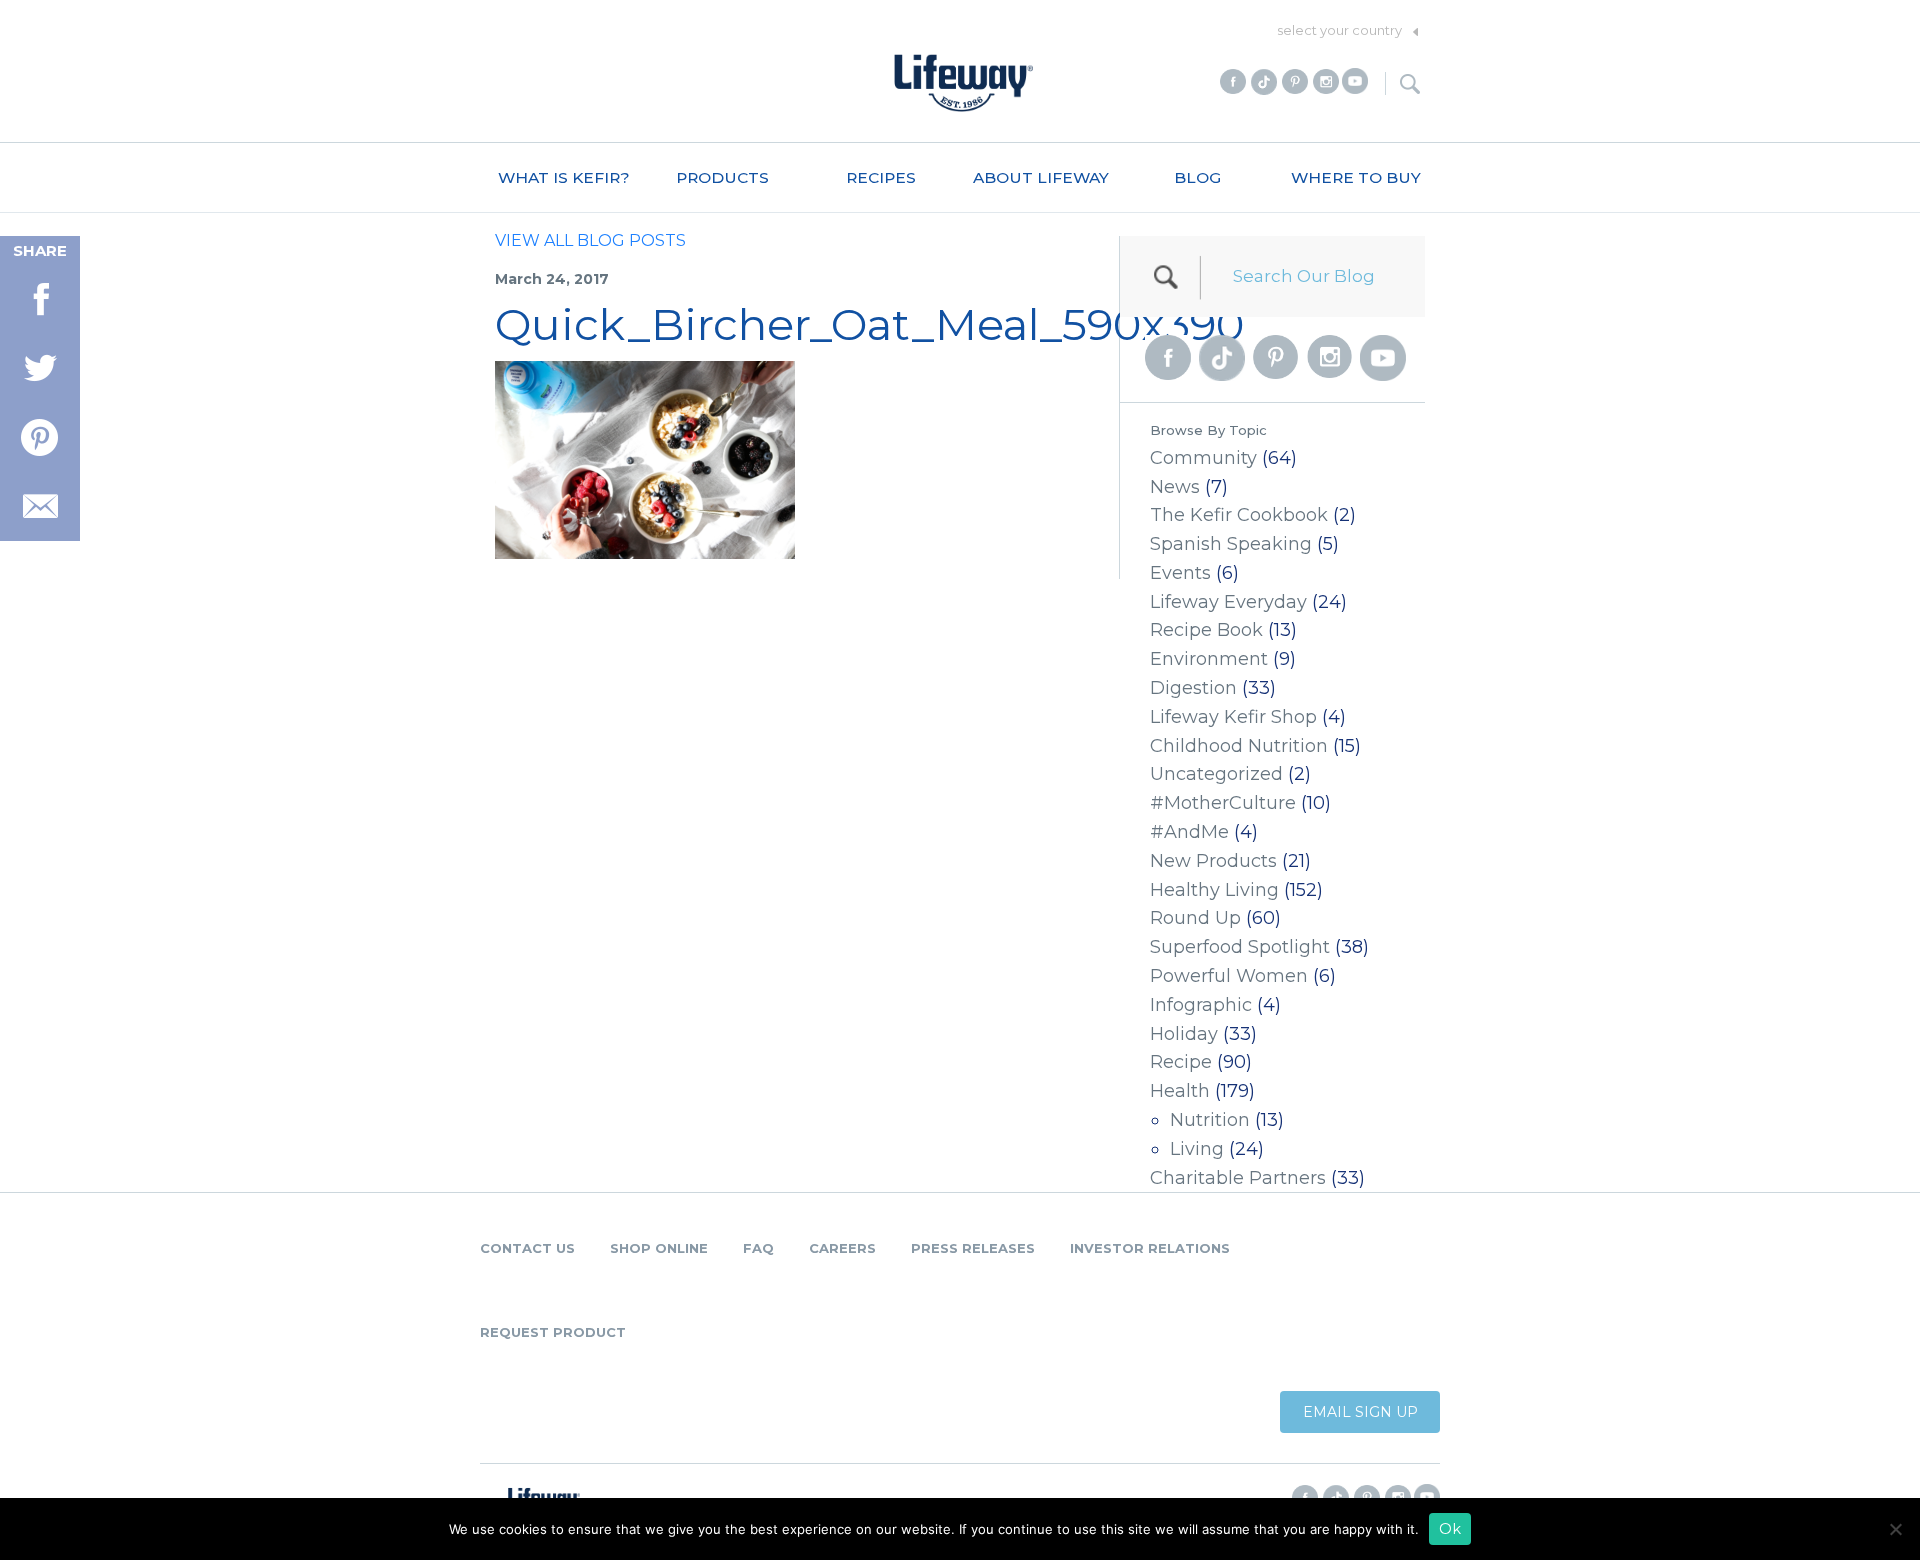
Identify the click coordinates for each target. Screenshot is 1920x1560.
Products (722, 177)
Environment (1209, 659)
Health (1180, 1091)
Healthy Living (1214, 890)
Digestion (1193, 688)
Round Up (1195, 918)
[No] (1895, 1529)
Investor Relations (1150, 1248)
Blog (1197, 177)
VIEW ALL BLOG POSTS (590, 240)
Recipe (1181, 1062)
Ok (1450, 1529)
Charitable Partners (1238, 1178)
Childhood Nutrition (1239, 746)
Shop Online (659, 1248)
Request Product (553, 1332)
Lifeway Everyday (1228, 602)
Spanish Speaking (1231, 544)
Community (1203, 458)
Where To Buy (1356, 177)
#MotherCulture (1223, 803)
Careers (842, 1248)
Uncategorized (1216, 774)
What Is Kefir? (564, 177)
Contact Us (527, 1248)
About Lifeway (1041, 177)
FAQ (758, 1248)
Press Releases (973, 1248)
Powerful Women (1229, 976)
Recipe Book (1206, 630)
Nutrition (1210, 1120)
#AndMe (1189, 832)
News (1175, 487)
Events (1180, 573)
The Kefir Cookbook (1239, 515)
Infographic (1201, 1005)
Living (1197, 1149)
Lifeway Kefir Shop (1233, 717)
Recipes (881, 177)
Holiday (1184, 1034)
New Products (1213, 861)
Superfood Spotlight (1240, 947)
